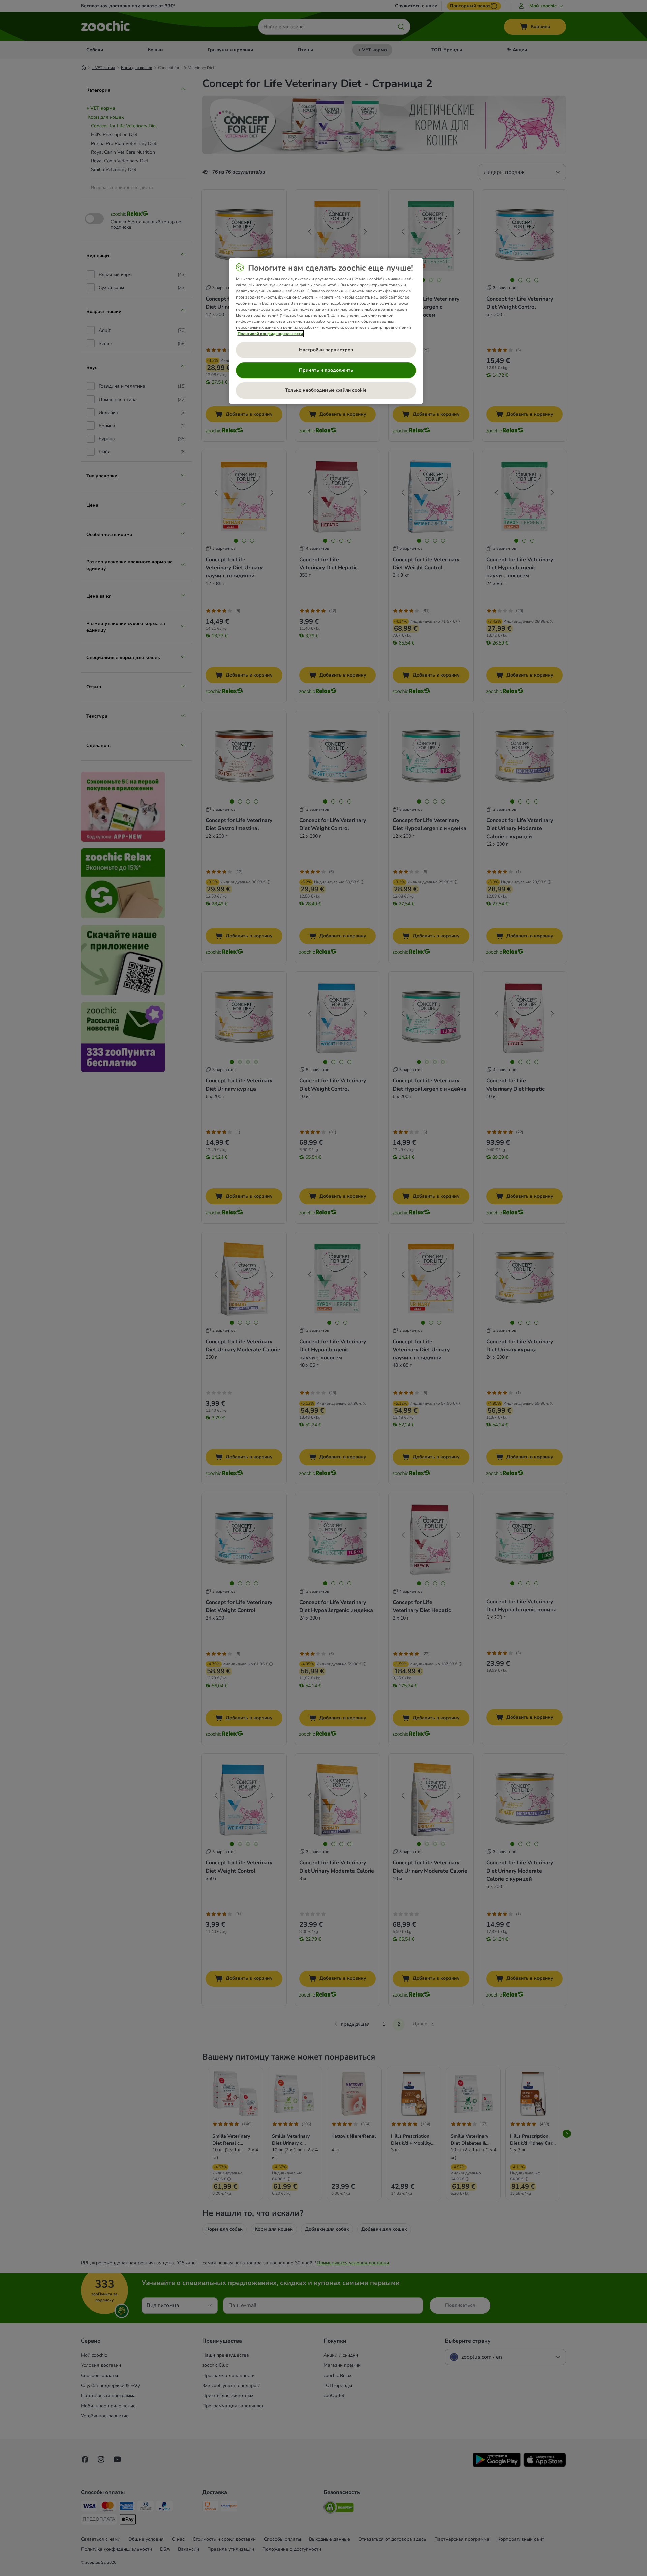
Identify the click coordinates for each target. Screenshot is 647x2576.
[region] (326, 331)
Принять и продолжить (326, 370)
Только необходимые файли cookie (326, 390)
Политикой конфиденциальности (270, 334)
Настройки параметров (326, 350)
